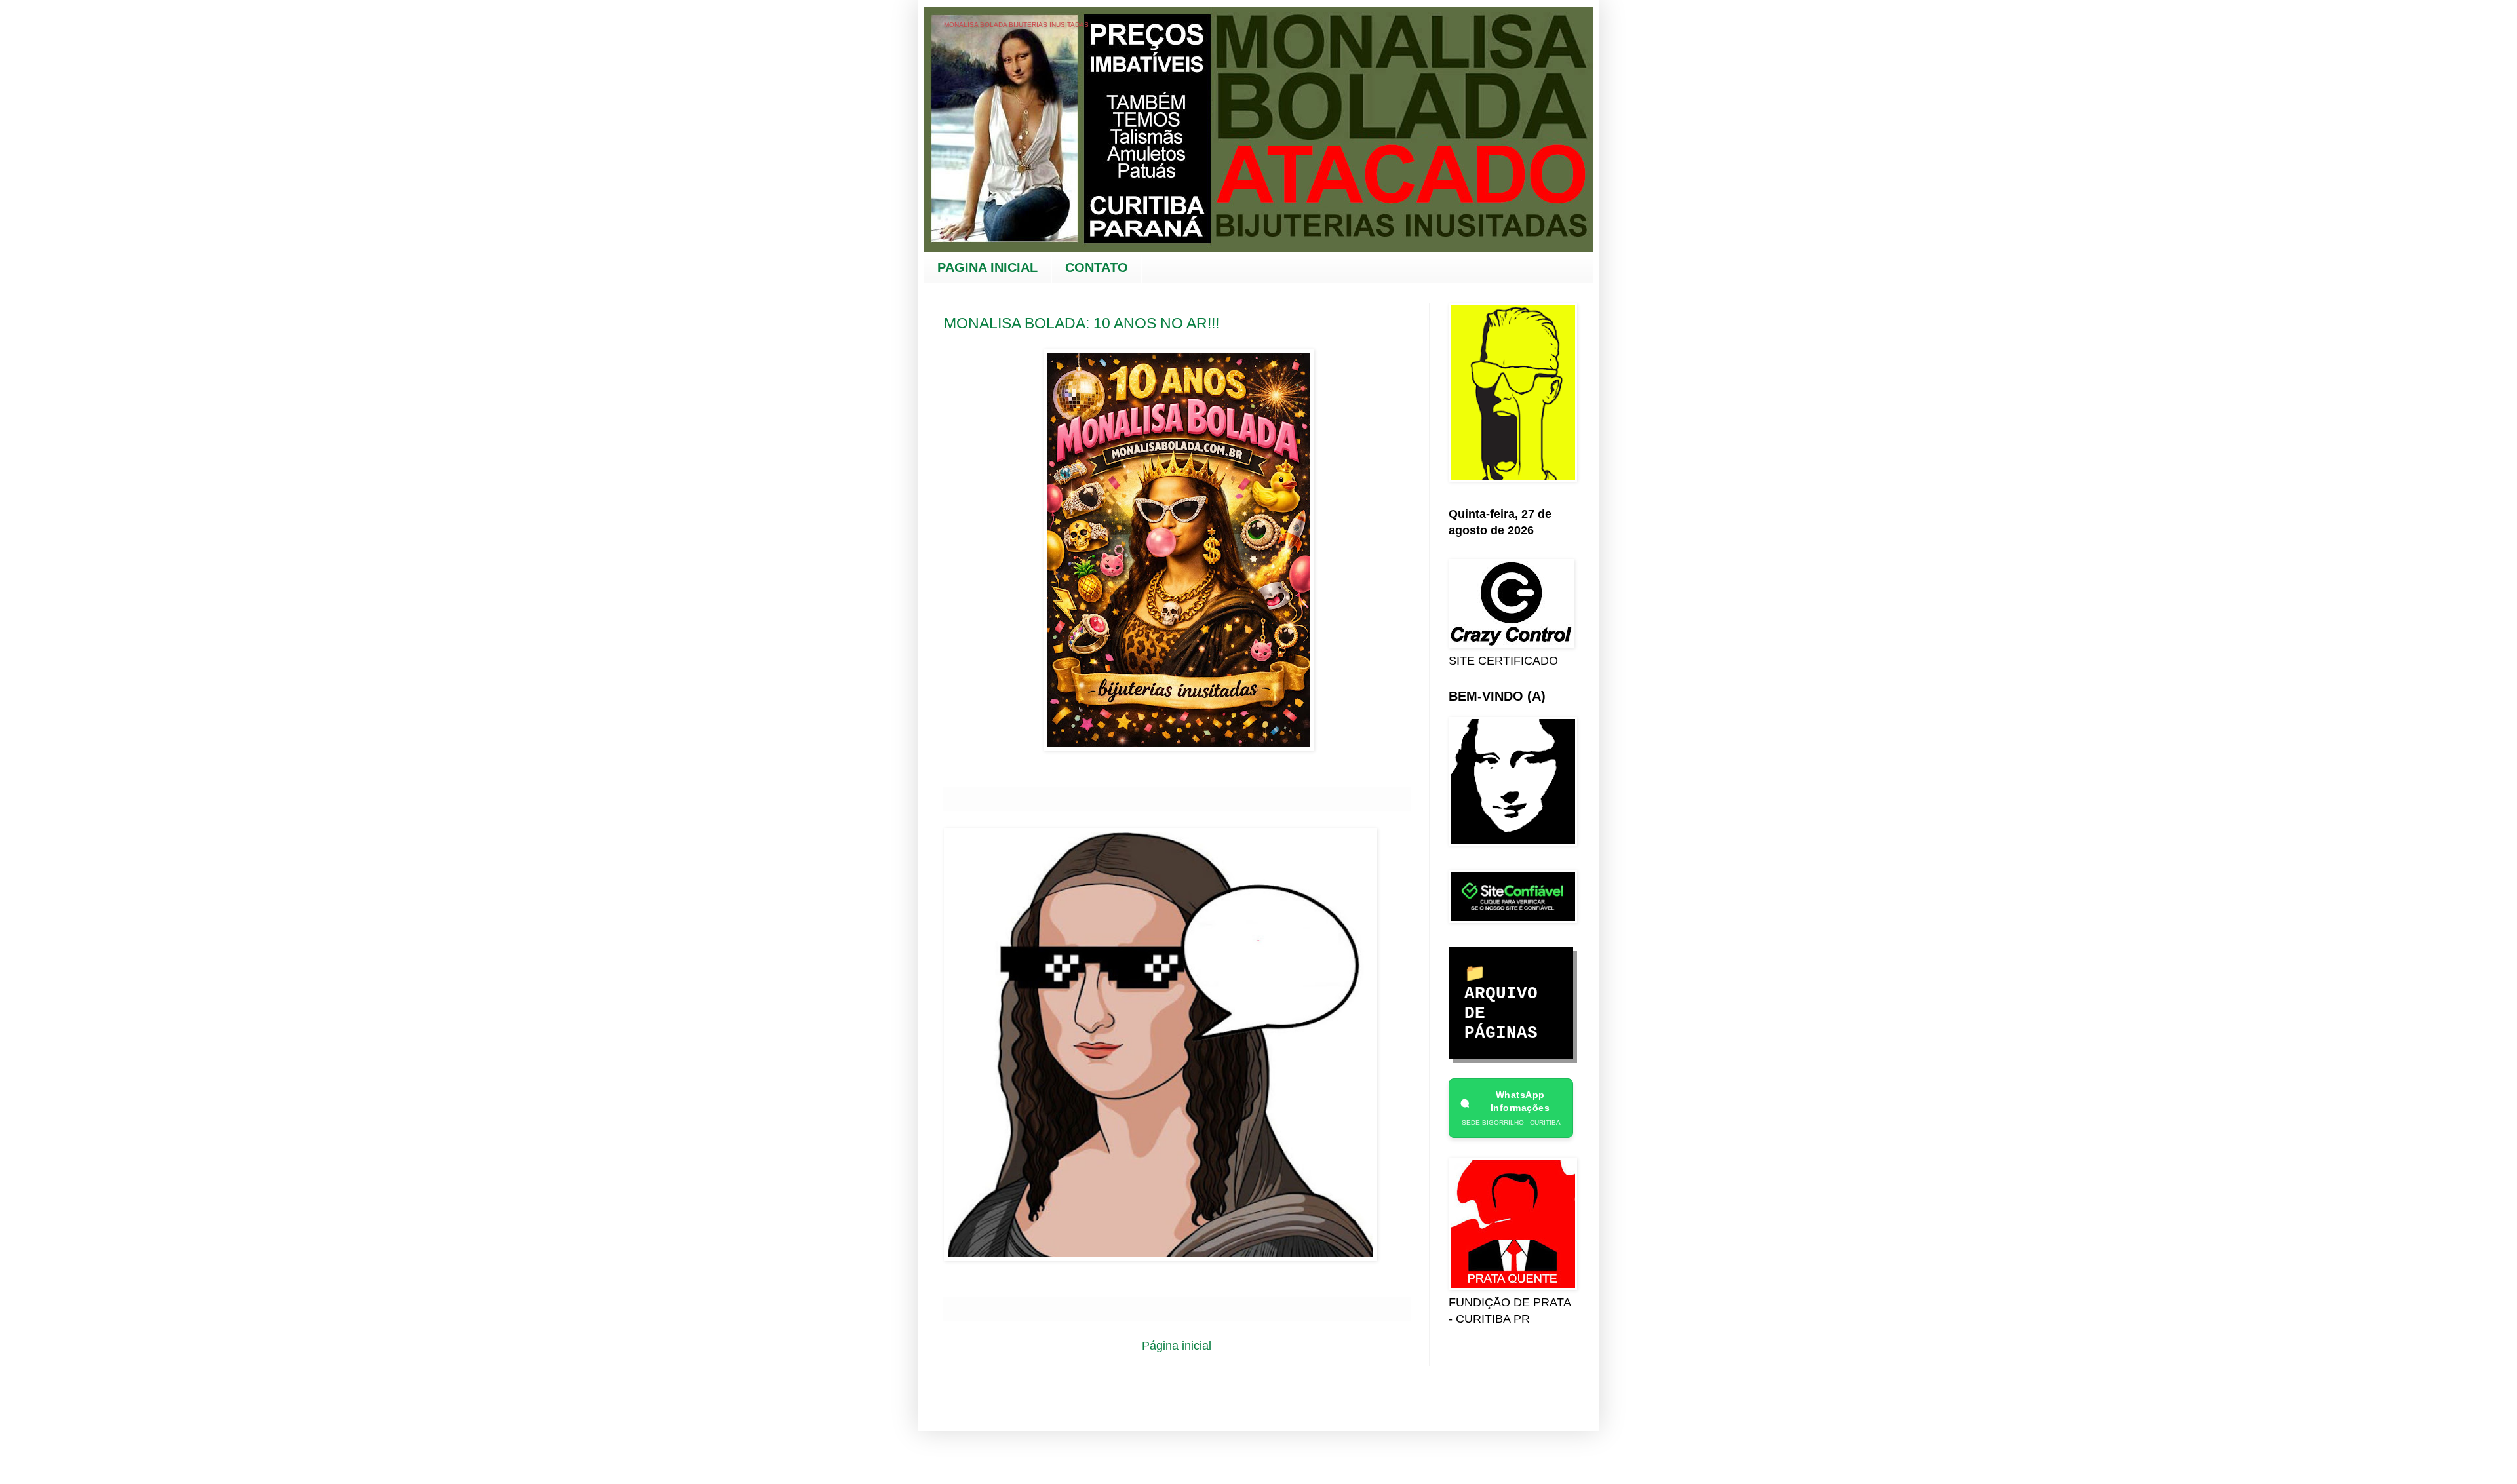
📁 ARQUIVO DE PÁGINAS (1501, 1004)
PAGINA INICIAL (987, 267)
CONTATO (1097, 267)
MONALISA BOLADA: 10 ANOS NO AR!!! (1082, 323)
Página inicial (1177, 1346)
